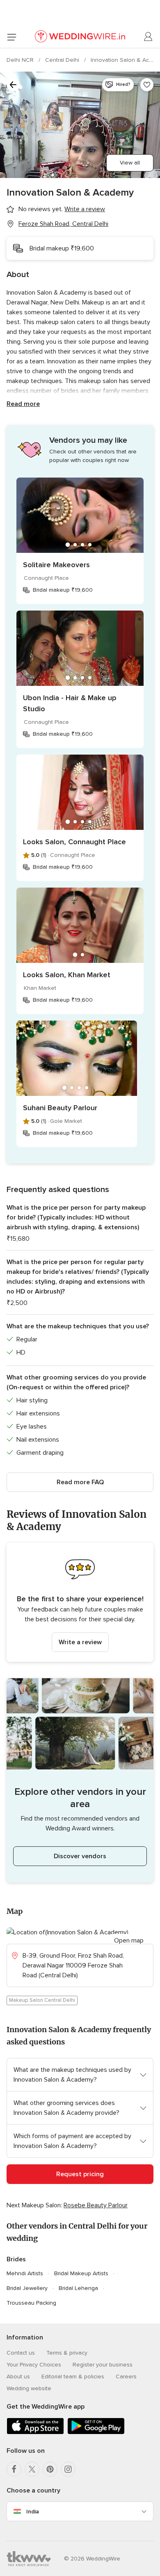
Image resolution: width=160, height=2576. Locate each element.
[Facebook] (14, 2469)
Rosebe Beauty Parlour (96, 2205)
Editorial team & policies (73, 2377)
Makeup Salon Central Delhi (42, 2000)
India (33, 2512)
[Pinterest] (50, 2469)
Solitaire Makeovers (56, 565)
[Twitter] (32, 2469)
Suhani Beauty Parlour (60, 1108)
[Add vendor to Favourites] (147, 85)
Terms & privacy (67, 2353)
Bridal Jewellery (27, 2288)
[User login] (149, 37)
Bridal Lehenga (78, 2288)
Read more (23, 404)
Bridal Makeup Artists (81, 2273)
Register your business (103, 2365)
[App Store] (35, 2433)
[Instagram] (68, 2469)
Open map (129, 1940)
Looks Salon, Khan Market (67, 975)
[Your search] (13, 85)
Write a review (80, 1642)
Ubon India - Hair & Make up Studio (70, 703)
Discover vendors (80, 1856)
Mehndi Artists (25, 2273)
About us (18, 2377)
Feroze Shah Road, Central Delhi (63, 224)
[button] (80, 1602)
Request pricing (80, 2174)
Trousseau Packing (31, 2303)
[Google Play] (96, 2433)
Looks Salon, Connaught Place (74, 842)
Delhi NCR (21, 60)
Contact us (21, 2353)
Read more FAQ (80, 1482)
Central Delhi (63, 60)
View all (130, 163)
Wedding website (29, 2388)
